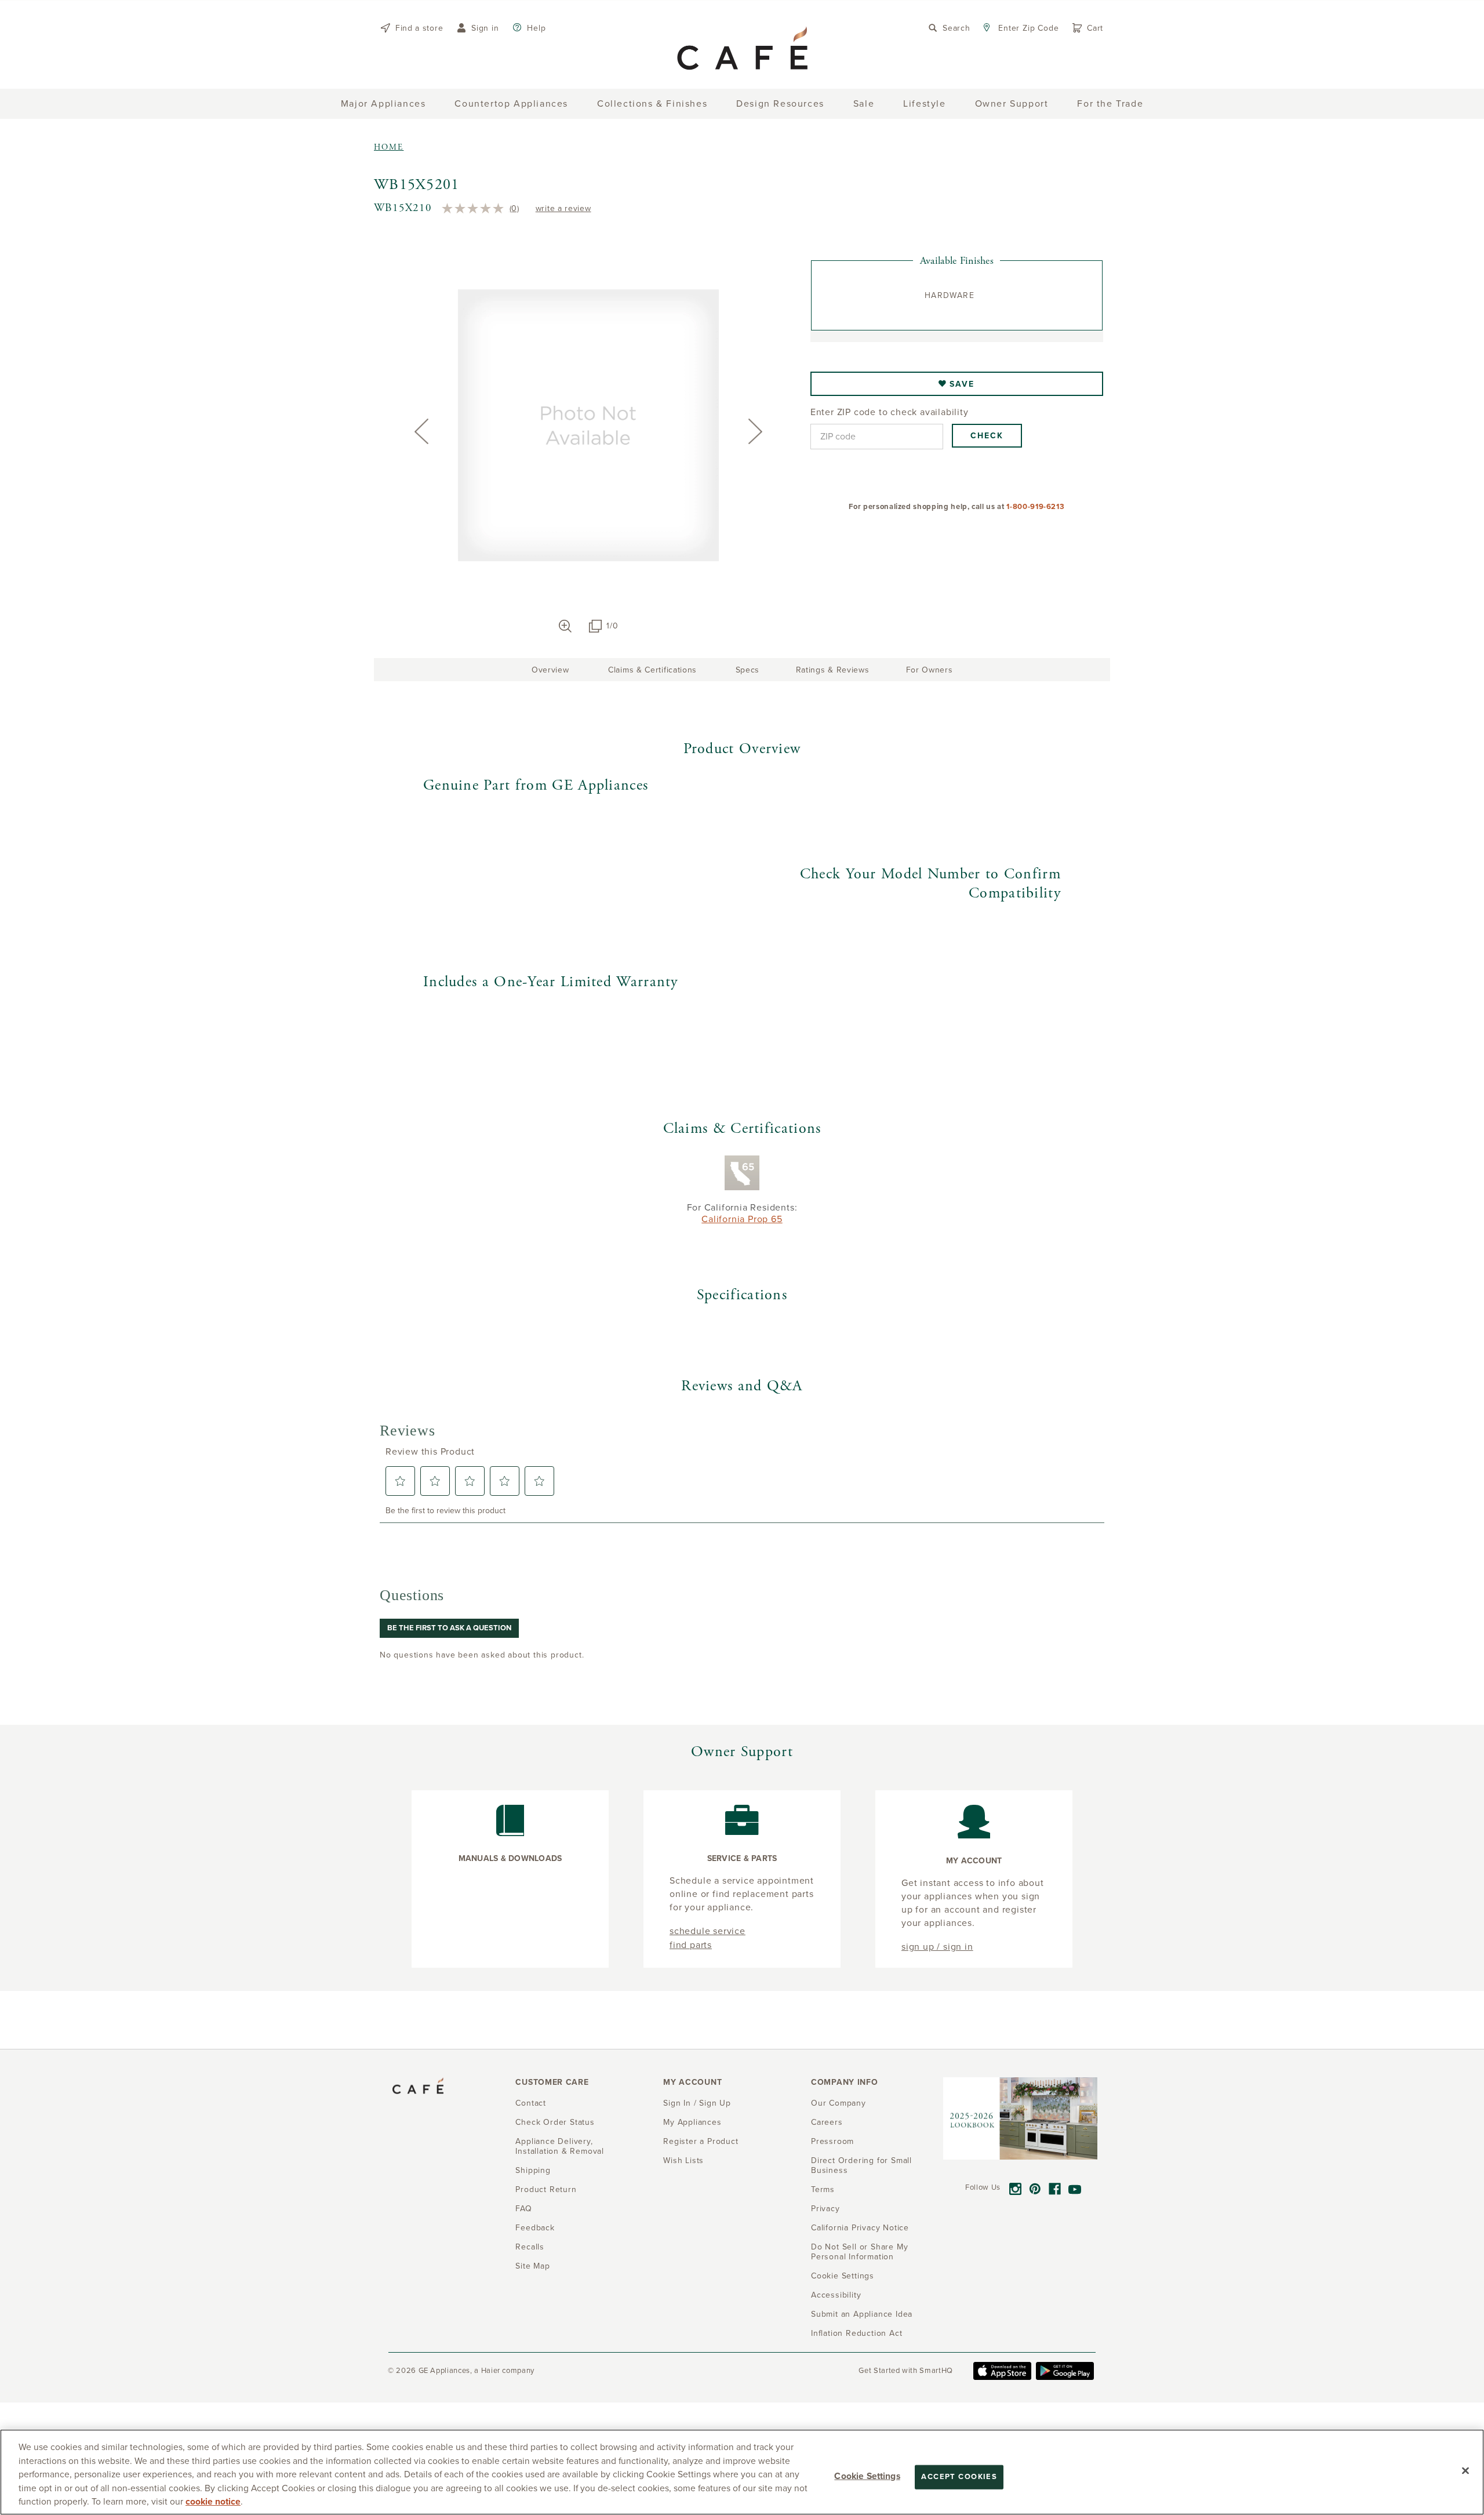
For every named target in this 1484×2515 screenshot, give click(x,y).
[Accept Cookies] (1465, 2471)
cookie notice (213, 2502)
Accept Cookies (959, 2477)
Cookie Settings (867, 2476)
